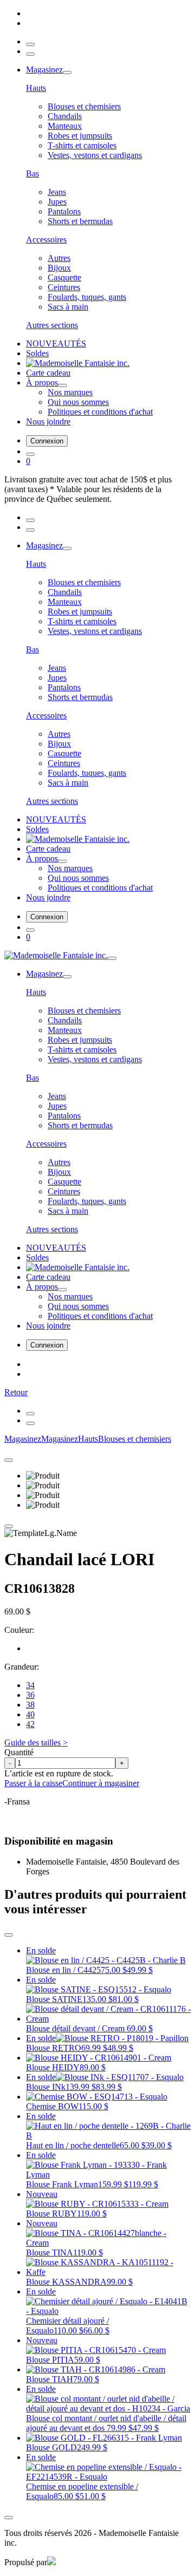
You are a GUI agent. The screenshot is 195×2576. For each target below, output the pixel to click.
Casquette (64, 277)
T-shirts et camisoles (82, 145)
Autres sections (52, 325)
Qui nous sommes (78, 402)
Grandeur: (22, 1667)
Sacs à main (68, 307)
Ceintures (64, 287)
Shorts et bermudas (80, 221)
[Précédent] (30, 1414)
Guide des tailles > (36, 1743)
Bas (32, 174)
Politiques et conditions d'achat (100, 412)
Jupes (57, 202)
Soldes (37, 353)
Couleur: (19, 1630)
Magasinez (44, 70)
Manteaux (65, 126)
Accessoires (46, 240)
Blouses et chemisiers (84, 106)
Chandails (65, 116)
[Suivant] (30, 1423)
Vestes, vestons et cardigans (95, 155)
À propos (42, 383)
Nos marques (70, 392)
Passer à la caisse (33, 1783)
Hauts (36, 88)
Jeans (57, 192)
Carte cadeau (48, 373)
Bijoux (59, 268)
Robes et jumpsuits (80, 136)
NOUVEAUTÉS (56, 344)
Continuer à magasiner (101, 1783)
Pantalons (64, 211)
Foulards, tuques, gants (87, 297)
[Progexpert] (51, 2562)
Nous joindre (48, 421)
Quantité (19, 1752)
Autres (59, 258)
